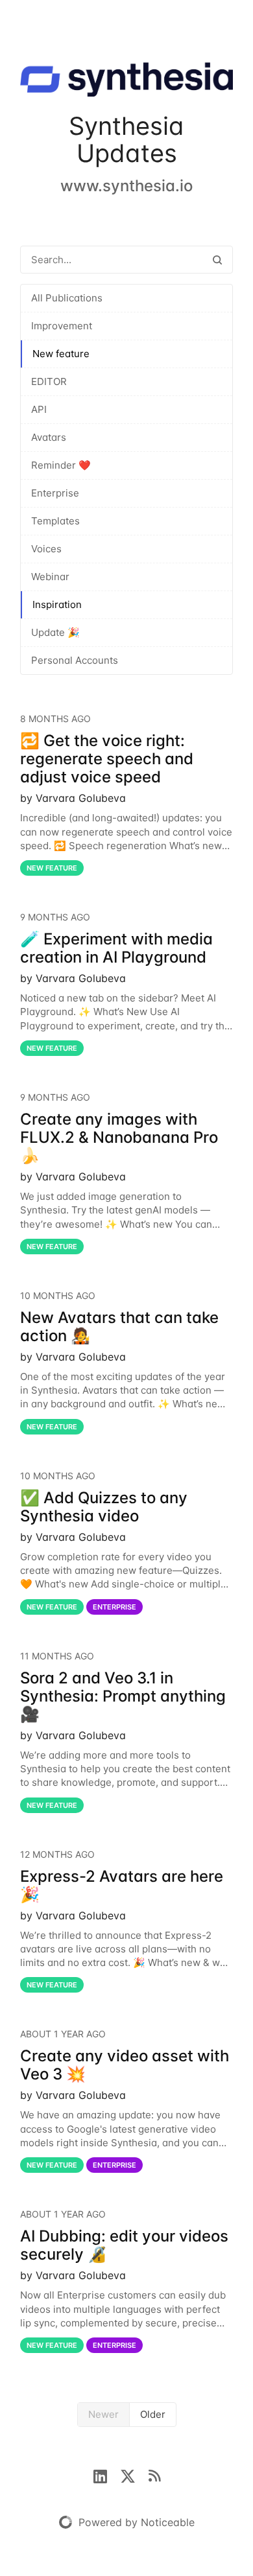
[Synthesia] (126, 82)
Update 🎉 (55, 632)
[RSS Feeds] (154, 2475)
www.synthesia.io (126, 186)
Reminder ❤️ (61, 465)
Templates (55, 521)
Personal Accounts (75, 660)
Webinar (50, 577)
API (39, 409)
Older (153, 2414)
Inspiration (57, 604)
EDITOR (49, 381)
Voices (46, 549)
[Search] (217, 260)
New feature (61, 354)
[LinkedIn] (107, 2475)
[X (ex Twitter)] (134, 2475)
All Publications (67, 298)
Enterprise (55, 493)
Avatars (49, 437)
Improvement (62, 326)
